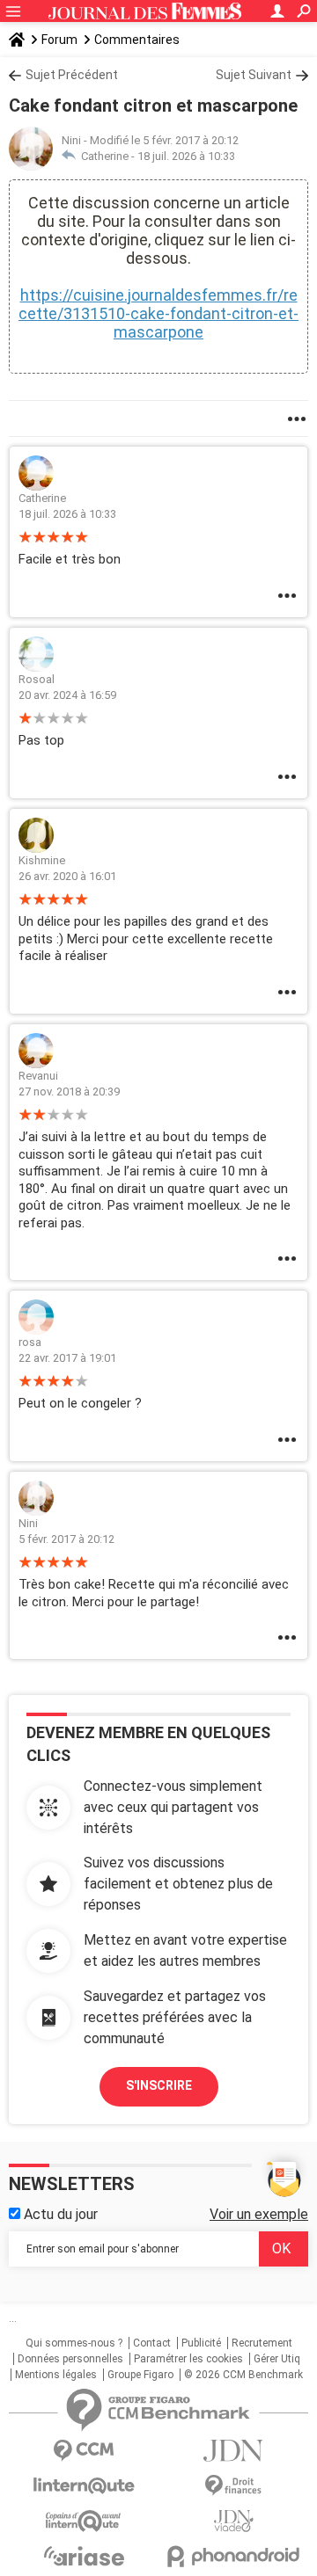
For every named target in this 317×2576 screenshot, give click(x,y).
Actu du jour (59, 2214)
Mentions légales (56, 2375)
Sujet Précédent (72, 75)
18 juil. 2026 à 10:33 (186, 156)
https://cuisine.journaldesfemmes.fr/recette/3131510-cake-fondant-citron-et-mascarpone (158, 313)
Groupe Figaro (140, 2375)
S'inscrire (159, 2085)
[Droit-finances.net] (233, 2486)
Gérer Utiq (277, 2359)
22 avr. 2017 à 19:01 (67, 1358)
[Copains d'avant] (84, 2521)
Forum (59, 40)
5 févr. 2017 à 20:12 (66, 1539)
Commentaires (137, 40)
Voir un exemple (259, 2214)
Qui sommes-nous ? (74, 2343)
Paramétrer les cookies (188, 2359)
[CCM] (84, 2451)
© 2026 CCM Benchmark (243, 2375)
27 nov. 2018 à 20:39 (69, 1092)
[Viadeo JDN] (233, 2521)
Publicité (201, 2343)
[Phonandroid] (233, 2556)
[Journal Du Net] (233, 2451)
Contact (152, 2343)
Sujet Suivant (254, 75)
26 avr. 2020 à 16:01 (67, 876)
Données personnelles (70, 2359)
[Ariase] (84, 2556)
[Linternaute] (84, 2486)
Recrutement (262, 2343)
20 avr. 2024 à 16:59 (67, 695)
